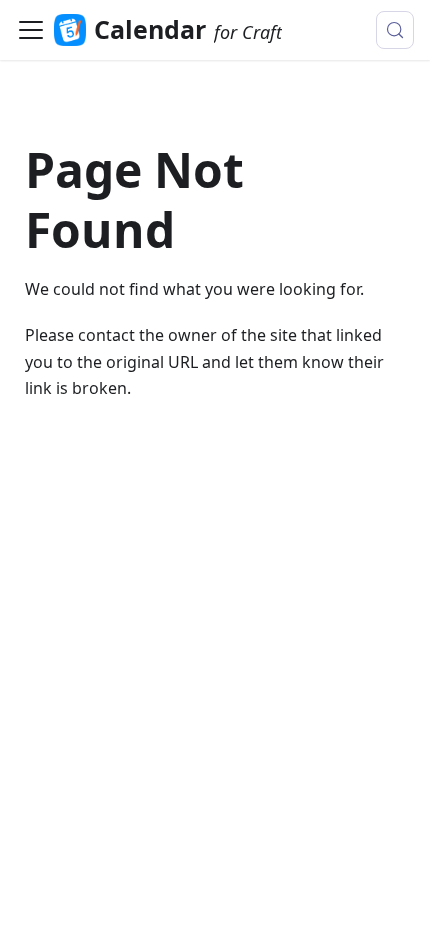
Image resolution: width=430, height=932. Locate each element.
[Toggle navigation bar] (31, 30)
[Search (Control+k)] (395, 30)
